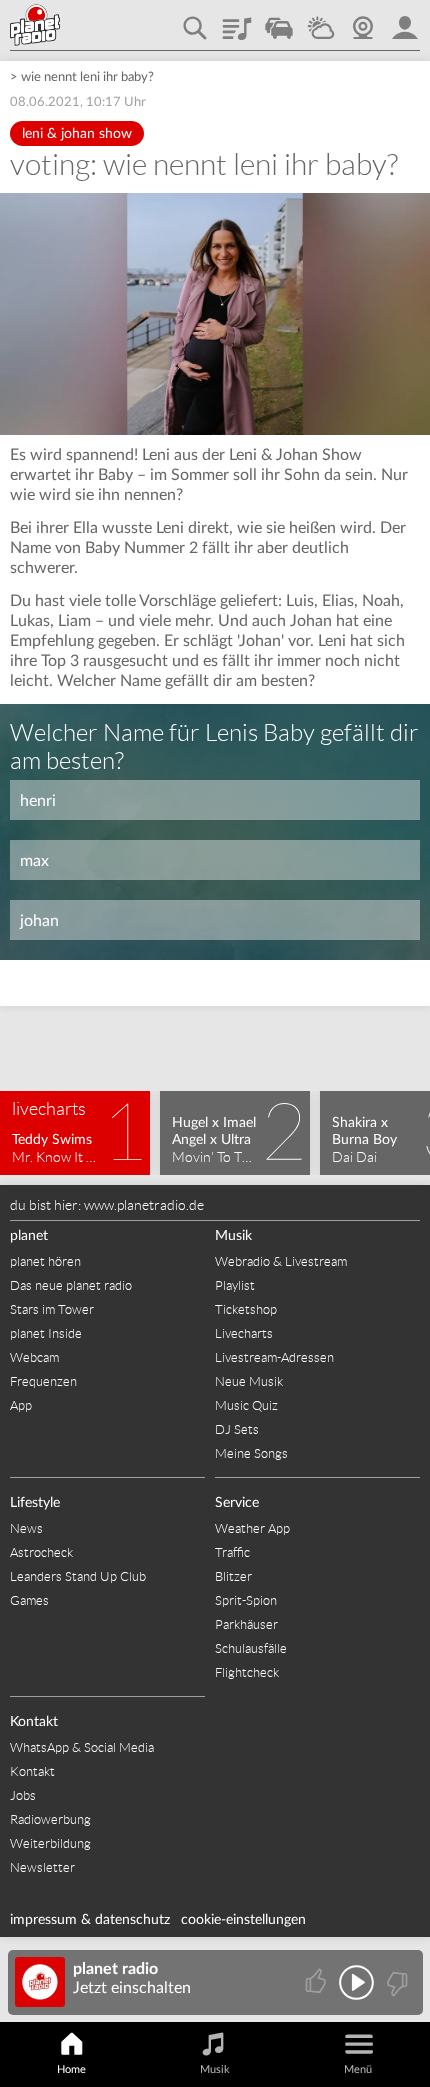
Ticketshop (246, 1309)
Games (29, 1600)
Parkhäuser (246, 1624)
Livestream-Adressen (274, 1357)
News (26, 1528)
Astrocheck (41, 1552)
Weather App (252, 1528)
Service (237, 1503)
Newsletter (42, 1867)
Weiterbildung (50, 1843)
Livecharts (244, 1333)
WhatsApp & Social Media (82, 1747)
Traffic (279, 21)
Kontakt (34, 1722)
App (21, 1405)
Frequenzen (43, 1381)
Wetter (321, 21)
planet (29, 1236)
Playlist (237, 21)
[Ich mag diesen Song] (317, 1982)
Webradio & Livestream (281, 1261)
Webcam (363, 21)
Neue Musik (249, 1381)
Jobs (23, 1795)
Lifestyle (35, 1503)
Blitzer (233, 1576)
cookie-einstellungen (243, 1920)
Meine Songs (251, 1453)
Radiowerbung (50, 1819)
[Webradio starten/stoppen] (356, 1982)
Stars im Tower (52, 1309)
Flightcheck (247, 1672)
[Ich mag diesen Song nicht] (395, 1982)
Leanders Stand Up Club (78, 1576)
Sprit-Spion (246, 1600)
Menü (358, 2069)
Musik (233, 1236)
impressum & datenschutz (90, 1920)
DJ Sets (237, 1429)
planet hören (45, 1261)
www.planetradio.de (144, 1205)
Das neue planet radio (71, 1285)
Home (71, 2069)
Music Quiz (246, 1405)
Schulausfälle (251, 1648)
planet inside (405, 21)
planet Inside (46, 1333)
